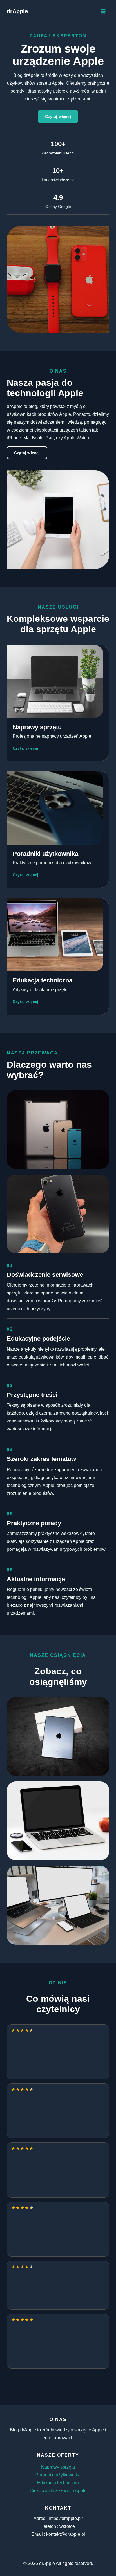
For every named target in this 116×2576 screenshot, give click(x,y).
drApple (17, 11)
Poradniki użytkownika (58, 2475)
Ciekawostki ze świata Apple (58, 2491)
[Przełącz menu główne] (103, 11)
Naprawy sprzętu (58, 2467)
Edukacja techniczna (58, 2483)
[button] (58, 116)
